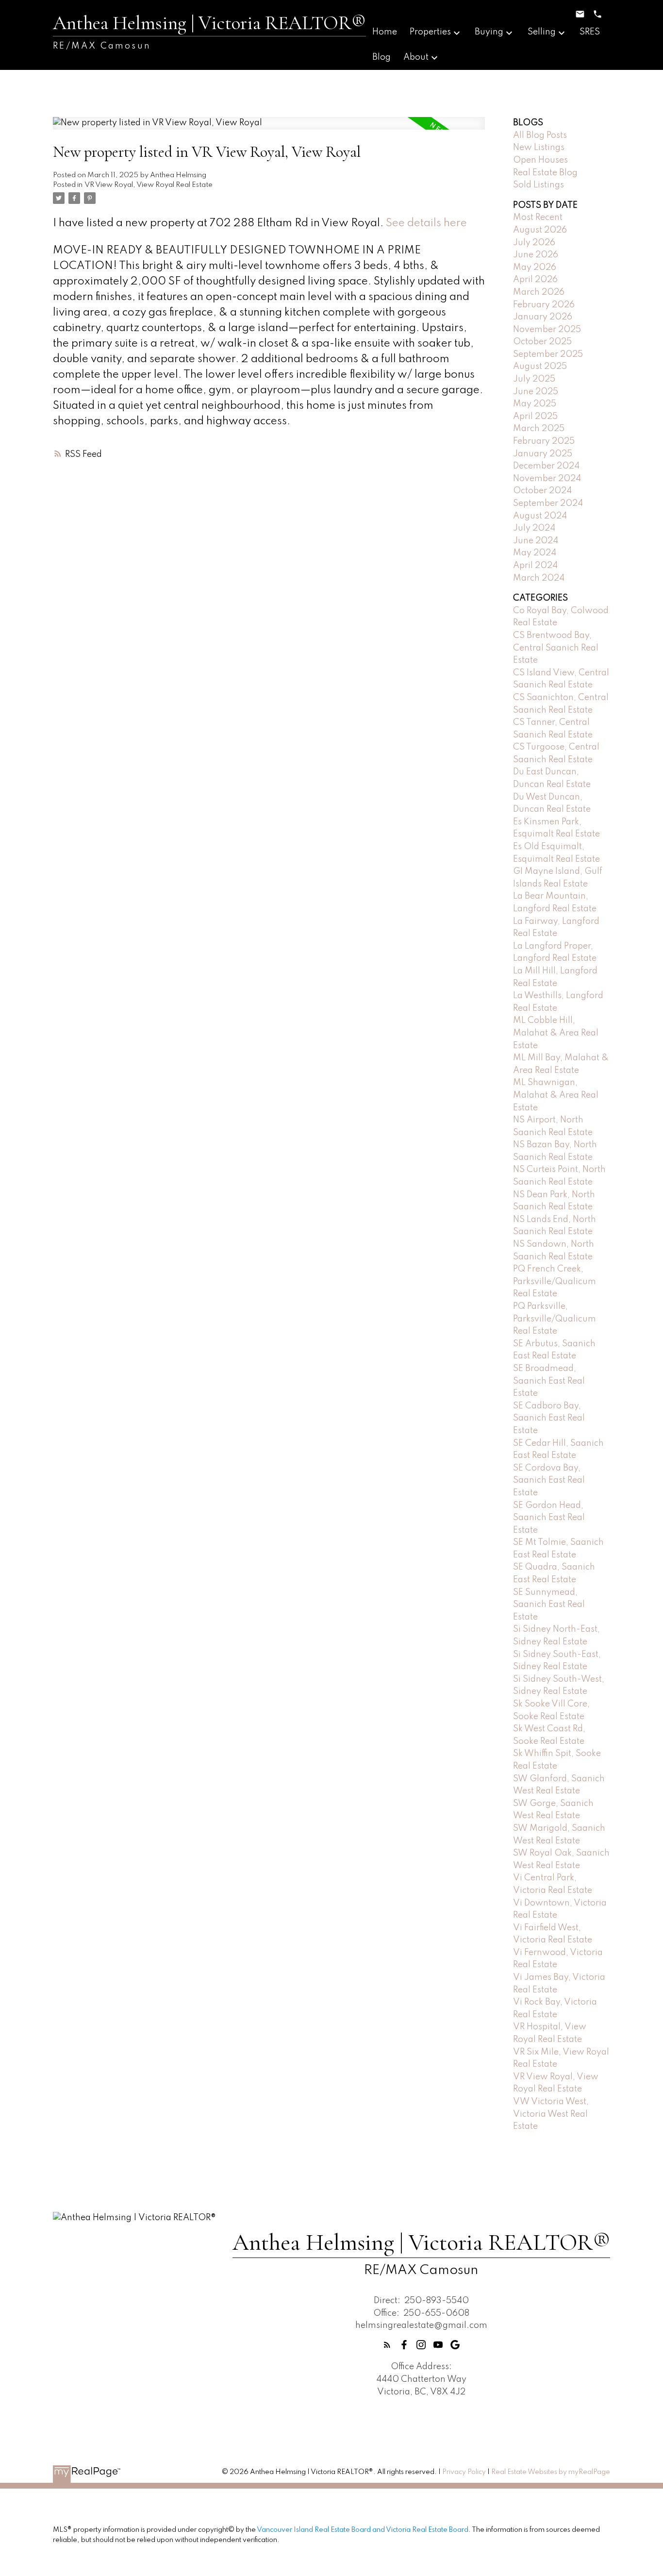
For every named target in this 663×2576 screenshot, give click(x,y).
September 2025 (548, 354)
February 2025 (544, 441)
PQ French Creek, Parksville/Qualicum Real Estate (555, 1281)
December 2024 (546, 466)
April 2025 (535, 417)
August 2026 (540, 230)
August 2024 (540, 516)
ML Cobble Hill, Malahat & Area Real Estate (556, 1033)
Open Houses (540, 160)
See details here (426, 223)
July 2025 (534, 379)
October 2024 (542, 491)
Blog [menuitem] (381, 57)
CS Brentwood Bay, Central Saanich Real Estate (556, 648)
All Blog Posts (540, 135)
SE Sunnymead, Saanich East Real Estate (549, 1605)
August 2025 (540, 367)
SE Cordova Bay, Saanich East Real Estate (549, 1480)
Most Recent (538, 217)
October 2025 (542, 342)
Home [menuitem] (385, 32)
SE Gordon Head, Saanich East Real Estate (549, 1518)
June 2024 (536, 541)
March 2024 (539, 578)
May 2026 (535, 268)
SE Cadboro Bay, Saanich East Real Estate (549, 1418)
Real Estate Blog (545, 173)
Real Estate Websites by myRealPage (551, 2472)
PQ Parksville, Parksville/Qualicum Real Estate (555, 1319)
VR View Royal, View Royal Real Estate (149, 185)
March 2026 (539, 292)
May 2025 (535, 404)
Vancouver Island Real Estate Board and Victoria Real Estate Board (363, 2530)
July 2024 (534, 528)
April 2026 (535, 280)
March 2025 (539, 429)
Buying (489, 32)
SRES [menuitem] (590, 32)
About (416, 57)
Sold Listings (539, 185)
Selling (542, 32)
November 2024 (547, 479)
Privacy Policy (464, 2472)
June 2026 (536, 255)
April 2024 (535, 566)
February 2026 (544, 305)
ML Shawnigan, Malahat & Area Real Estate (556, 1095)
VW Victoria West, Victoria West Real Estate (551, 2114)
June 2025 (536, 392)
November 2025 (547, 330)
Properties (430, 32)
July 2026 (534, 243)
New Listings (539, 148)
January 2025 (543, 454)
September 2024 (548, 503)
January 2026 (543, 317)
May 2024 (535, 553)
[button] (387, 2345)
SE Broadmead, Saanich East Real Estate (549, 1381)
